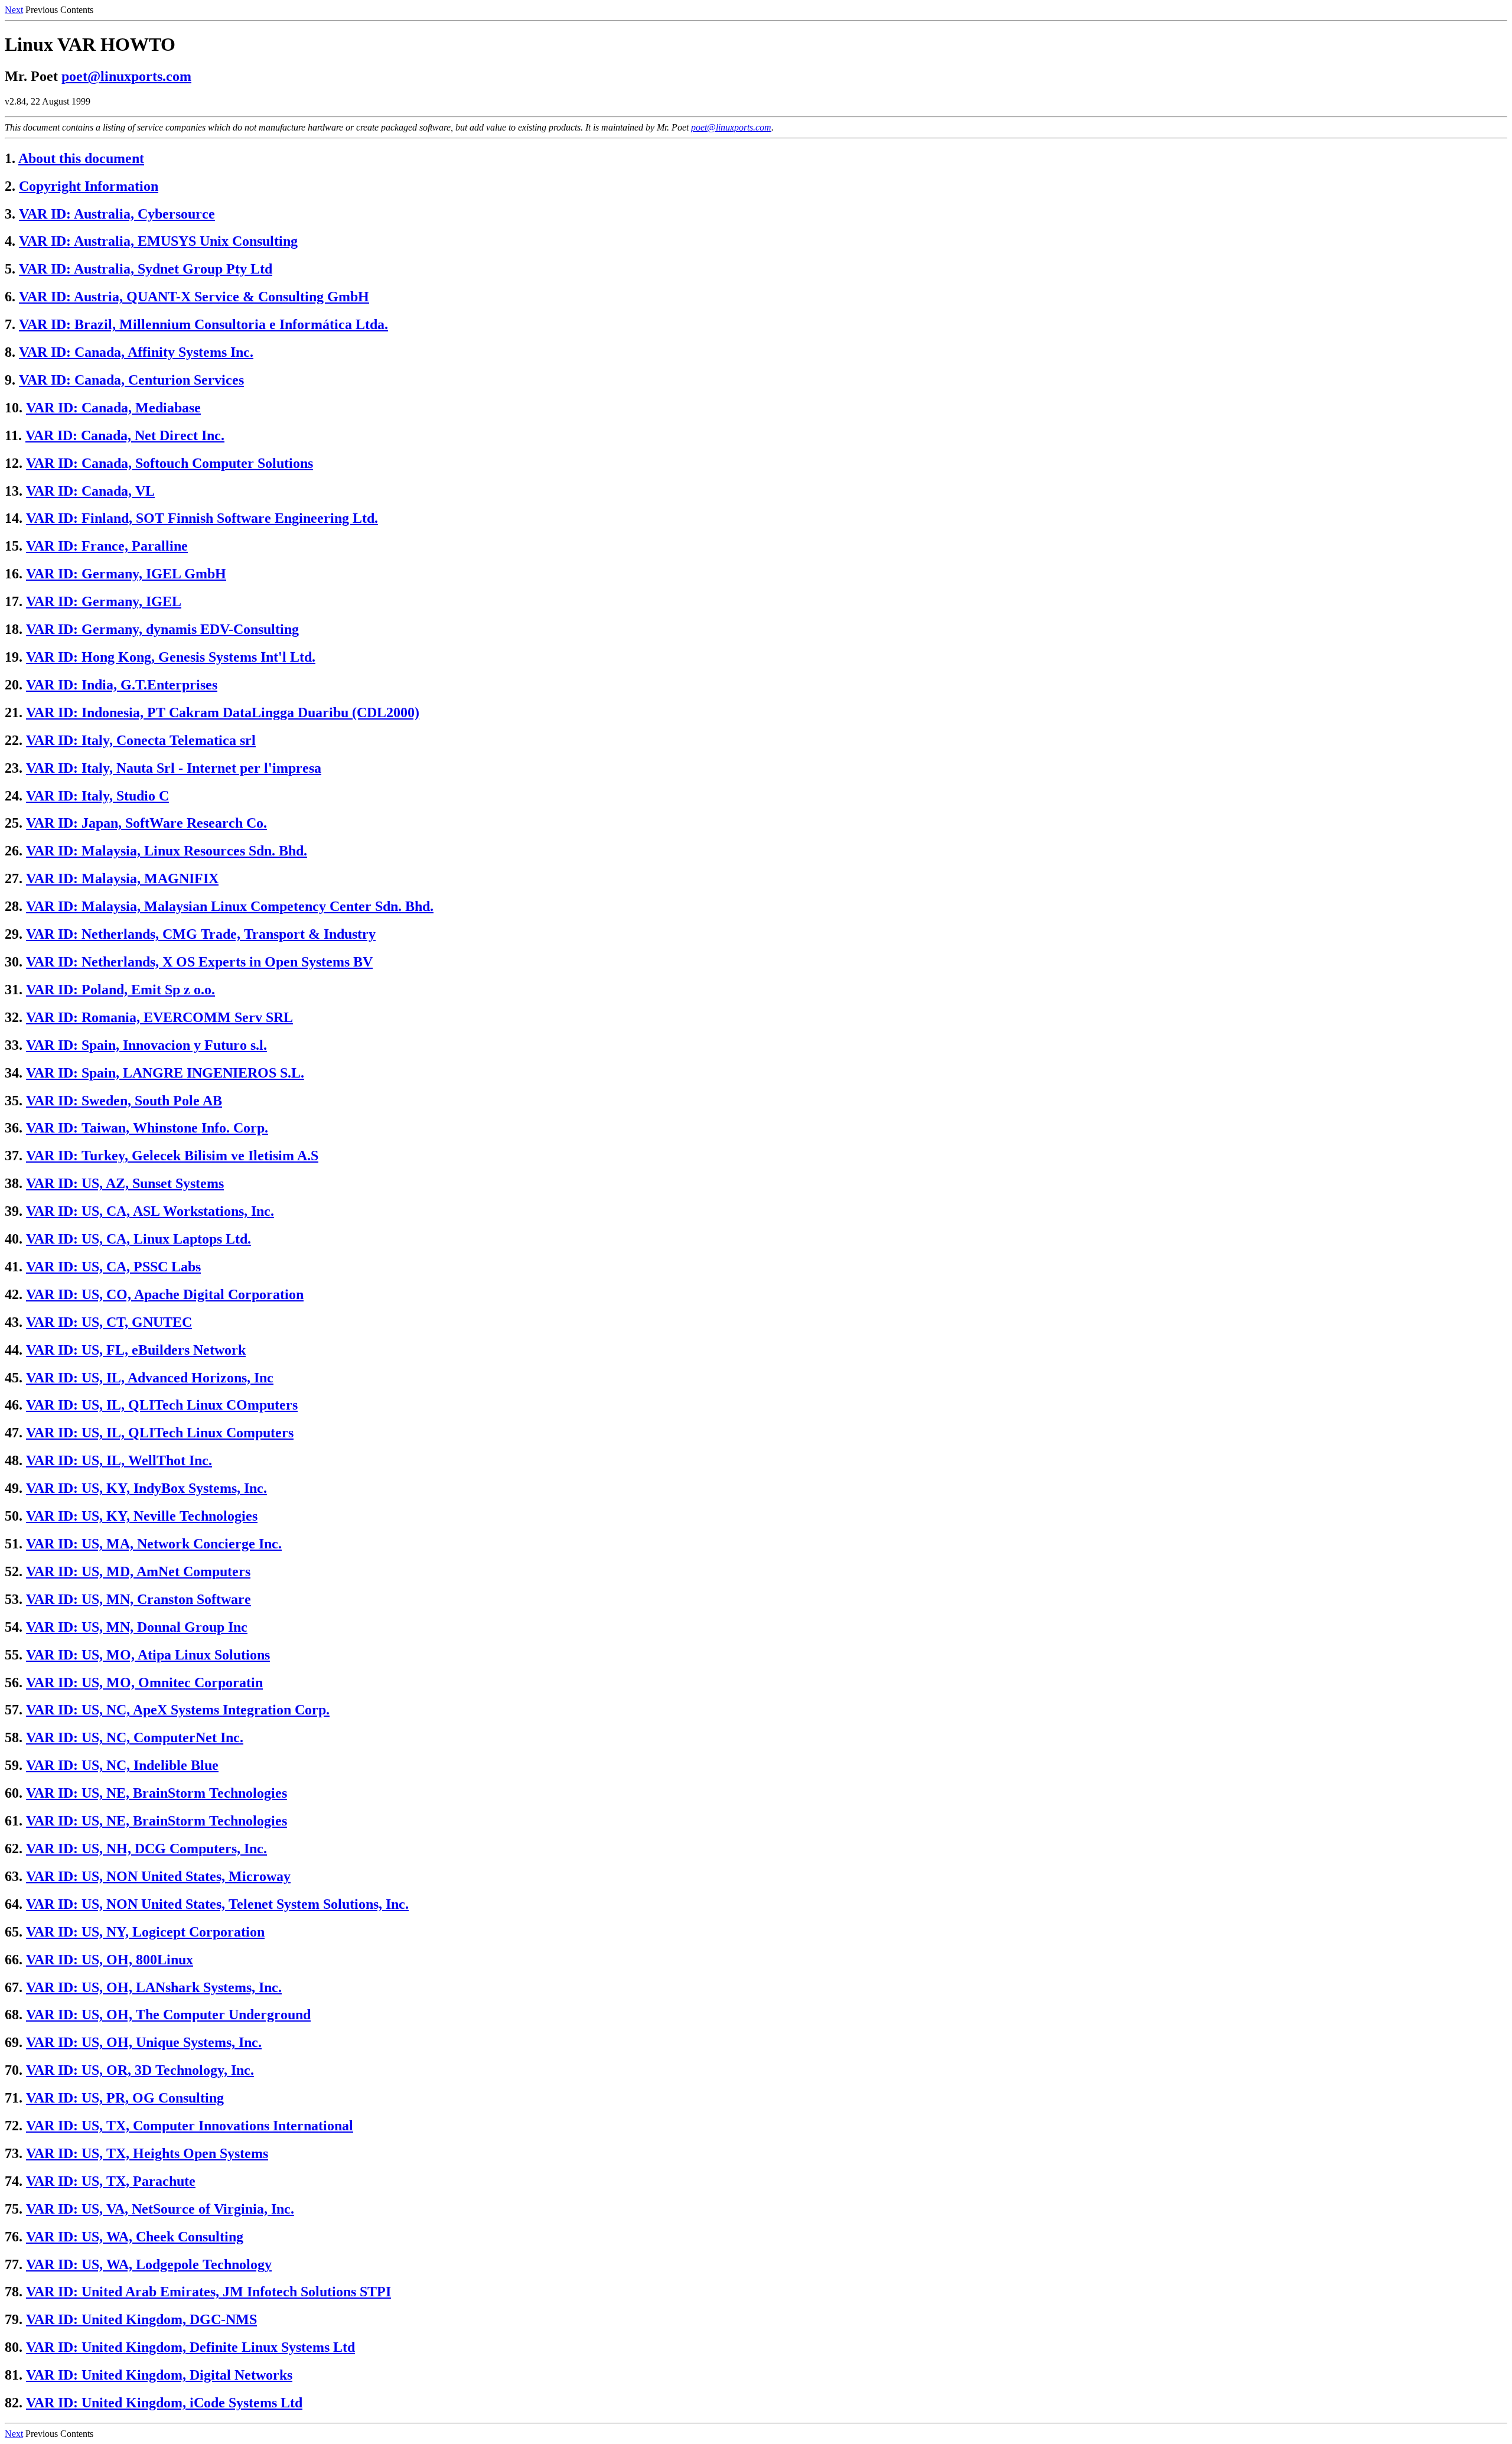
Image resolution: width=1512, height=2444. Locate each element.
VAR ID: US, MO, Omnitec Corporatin (144, 1683)
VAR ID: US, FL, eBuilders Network (136, 1350)
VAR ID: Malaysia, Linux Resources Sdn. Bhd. (167, 851)
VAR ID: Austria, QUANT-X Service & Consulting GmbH (194, 297)
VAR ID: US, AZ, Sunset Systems (125, 1183)
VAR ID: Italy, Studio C (97, 796)
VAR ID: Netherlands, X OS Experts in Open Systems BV (199, 962)
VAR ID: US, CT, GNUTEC (109, 1322)
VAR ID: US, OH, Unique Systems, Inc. (144, 2042)
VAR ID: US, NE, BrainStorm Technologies (157, 1793)
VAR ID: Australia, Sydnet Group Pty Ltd (146, 269)
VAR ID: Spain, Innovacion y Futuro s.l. (146, 1045)
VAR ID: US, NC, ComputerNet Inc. (135, 1737)
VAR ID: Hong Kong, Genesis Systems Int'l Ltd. (171, 657)
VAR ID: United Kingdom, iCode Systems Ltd (164, 2403)
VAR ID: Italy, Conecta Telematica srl (141, 740)
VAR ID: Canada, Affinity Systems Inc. (136, 352)
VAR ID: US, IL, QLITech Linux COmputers (162, 1405)
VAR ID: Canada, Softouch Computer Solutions (170, 463)
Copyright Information (89, 186)
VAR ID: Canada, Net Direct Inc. (125, 435)
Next (14, 10)
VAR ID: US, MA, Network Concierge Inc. (154, 1544)
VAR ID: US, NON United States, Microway (158, 1876)
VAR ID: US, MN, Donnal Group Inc (137, 1627)
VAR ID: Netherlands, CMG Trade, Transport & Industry (201, 934)
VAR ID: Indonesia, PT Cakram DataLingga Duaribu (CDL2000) (223, 712)
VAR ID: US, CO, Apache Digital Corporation (165, 1294)
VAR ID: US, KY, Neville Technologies (142, 1516)
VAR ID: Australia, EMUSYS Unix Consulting (158, 241)
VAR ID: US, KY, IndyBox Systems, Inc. (146, 1488)
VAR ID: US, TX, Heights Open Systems (147, 2153)
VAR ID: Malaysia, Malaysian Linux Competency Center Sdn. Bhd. (230, 906)
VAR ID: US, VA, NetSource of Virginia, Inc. (160, 2209)
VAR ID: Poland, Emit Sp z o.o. (120, 990)
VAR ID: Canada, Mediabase (113, 408)
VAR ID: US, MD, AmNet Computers (138, 1571)
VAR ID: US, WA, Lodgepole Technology (149, 2264)
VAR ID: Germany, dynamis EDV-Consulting (162, 629)
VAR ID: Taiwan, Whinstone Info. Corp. (147, 1128)
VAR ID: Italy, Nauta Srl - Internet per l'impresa (174, 768)
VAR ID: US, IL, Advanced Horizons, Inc (150, 1378)
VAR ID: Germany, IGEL (104, 601)
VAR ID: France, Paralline (107, 546)
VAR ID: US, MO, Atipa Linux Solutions (148, 1655)
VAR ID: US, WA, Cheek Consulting (135, 2237)
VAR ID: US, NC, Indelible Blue (122, 1765)
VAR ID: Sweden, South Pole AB (124, 1101)
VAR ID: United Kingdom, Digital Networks (159, 2375)
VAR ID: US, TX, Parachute (111, 2181)
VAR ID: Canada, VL (90, 491)
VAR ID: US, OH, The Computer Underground (168, 2015)
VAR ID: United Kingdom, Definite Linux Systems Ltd (190, 2347)
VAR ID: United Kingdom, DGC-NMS (141, 2319)
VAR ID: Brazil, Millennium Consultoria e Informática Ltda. (203, 324)
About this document (81, 158)
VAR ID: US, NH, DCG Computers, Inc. (146, 1849)
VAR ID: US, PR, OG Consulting (125, 2098)
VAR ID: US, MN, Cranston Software (139, 1599)
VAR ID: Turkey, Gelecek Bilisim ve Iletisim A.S (172, 1156)
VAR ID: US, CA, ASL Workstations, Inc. (150, 1211)
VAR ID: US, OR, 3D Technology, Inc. (140, 2070)
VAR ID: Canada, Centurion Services (131, 380)
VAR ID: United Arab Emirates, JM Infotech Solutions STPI (208, 2292)
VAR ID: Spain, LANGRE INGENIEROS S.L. (165, 1073)
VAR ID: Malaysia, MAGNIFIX (122, 878)
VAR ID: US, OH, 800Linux (110, 1960)
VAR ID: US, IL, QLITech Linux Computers (160, 1433)
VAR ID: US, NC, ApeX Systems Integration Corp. (178, 1710)
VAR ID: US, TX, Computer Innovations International (190, 2126)
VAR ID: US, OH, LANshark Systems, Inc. (154, 1987)
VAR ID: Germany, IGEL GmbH (126, 574)
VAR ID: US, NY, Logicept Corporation (145, 1932)
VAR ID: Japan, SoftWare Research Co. (146, 823)
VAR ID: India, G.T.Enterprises (122, 685)
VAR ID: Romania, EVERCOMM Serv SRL (159, 1017)
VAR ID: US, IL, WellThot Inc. (119, 1460)
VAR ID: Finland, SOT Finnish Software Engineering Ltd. (202, 518)
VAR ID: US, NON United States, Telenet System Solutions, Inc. (217, 1904)
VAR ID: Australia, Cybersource (117, 214)
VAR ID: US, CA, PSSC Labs (113, 1267)
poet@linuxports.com (126, 76)
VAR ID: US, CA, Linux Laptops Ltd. (139, 1239)
